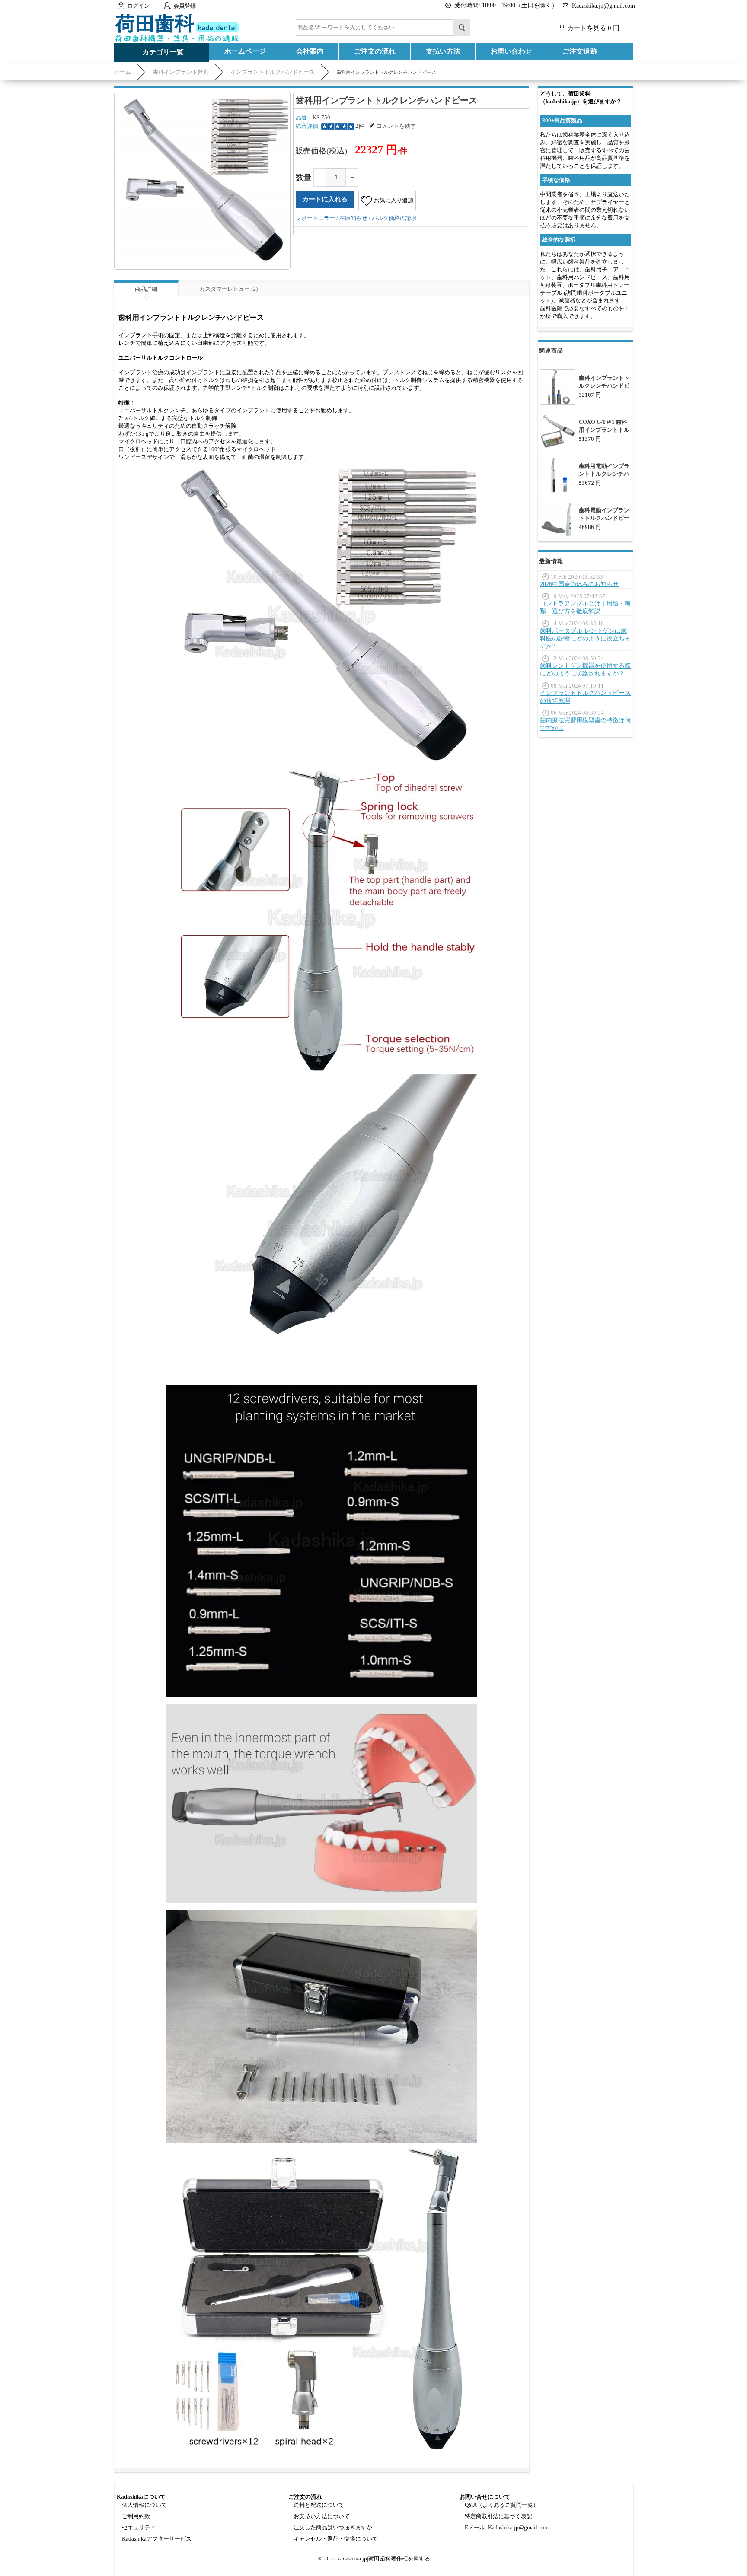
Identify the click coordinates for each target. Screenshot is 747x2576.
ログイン (138, 6)
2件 (360, 126)
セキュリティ (139, 2527)
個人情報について (144, 2505)
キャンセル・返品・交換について (336, 2539)
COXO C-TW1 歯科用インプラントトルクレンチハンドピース (604, 434)
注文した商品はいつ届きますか (333, 2527)
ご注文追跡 (580, 51)
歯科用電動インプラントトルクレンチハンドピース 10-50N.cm (604, 478)
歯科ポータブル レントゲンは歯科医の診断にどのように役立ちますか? (585, 638)
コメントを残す (396, 126)
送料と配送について (319, 2505)
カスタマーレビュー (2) (228, 289)
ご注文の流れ (375, 51)
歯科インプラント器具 (181, 72)
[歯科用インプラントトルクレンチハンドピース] (202, 180)
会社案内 (310, 51)
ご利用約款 (136, 2516)
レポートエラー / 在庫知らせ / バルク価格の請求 (356, 218)
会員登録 (185, 6)
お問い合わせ (511, 51)
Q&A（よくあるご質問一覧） (502, 2505)
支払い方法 (443, 51)
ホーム (123, 72)
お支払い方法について (322, 2516)
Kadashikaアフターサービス (157, 2539)
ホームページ (245, 51)
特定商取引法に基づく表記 (498, 2516)
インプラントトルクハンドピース (273, 72)
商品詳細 (146, 289)
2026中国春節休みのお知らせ (579, 584)
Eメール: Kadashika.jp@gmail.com (507, 2527)
